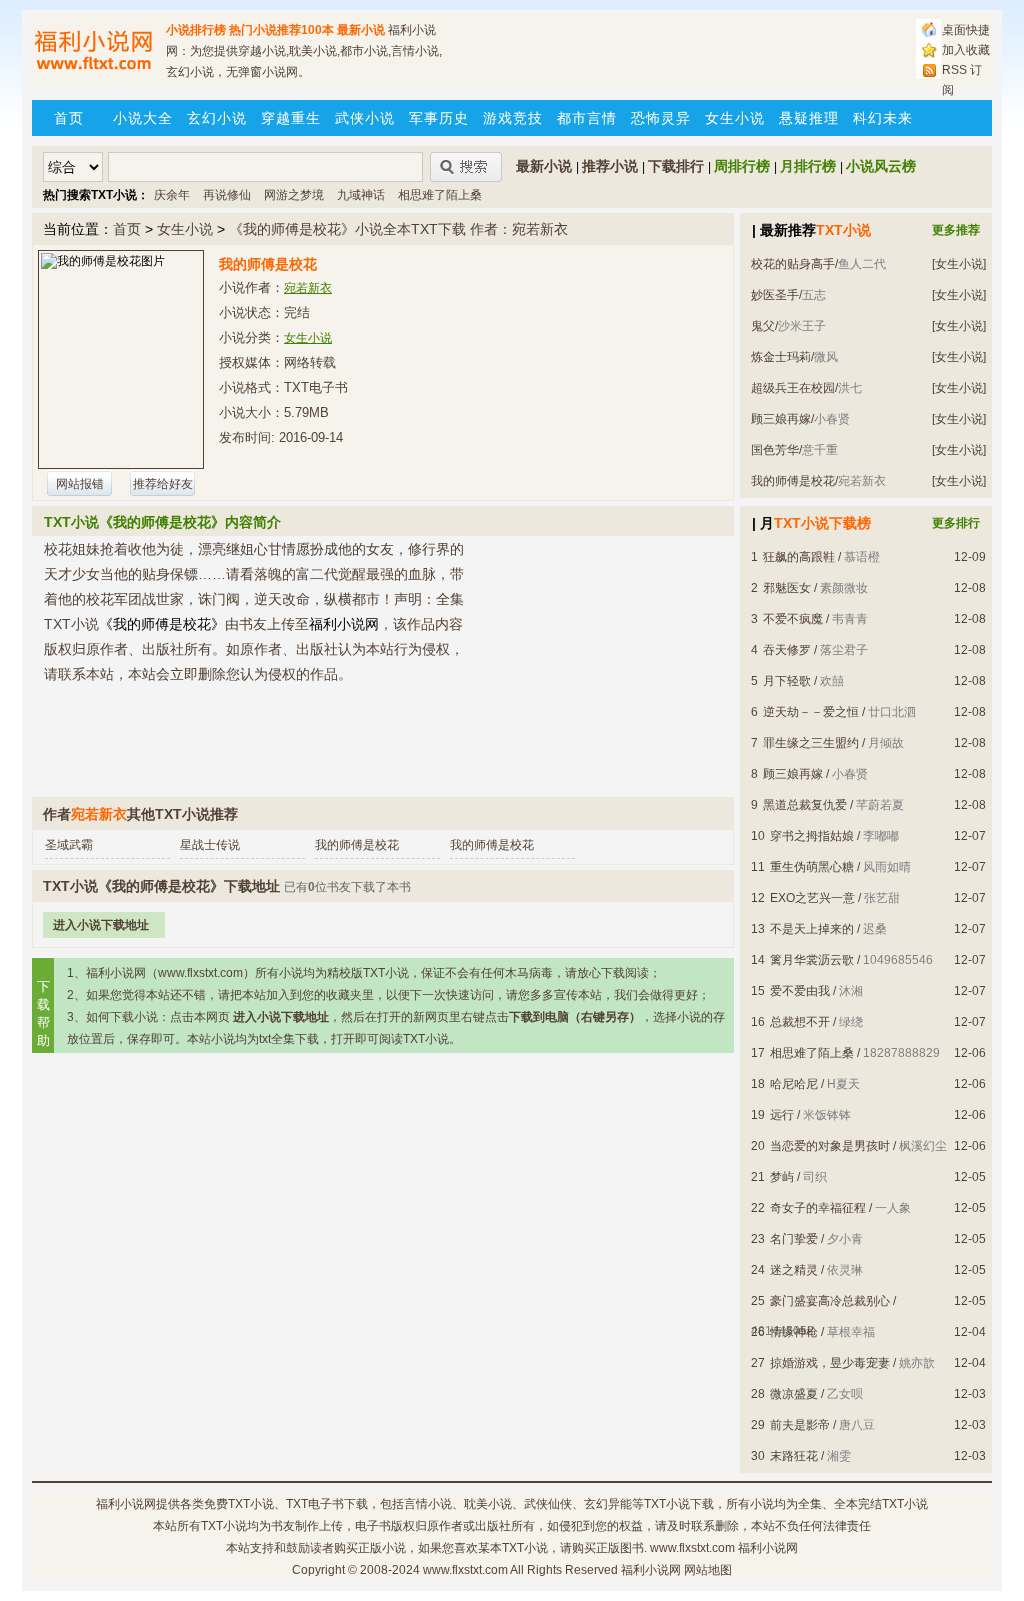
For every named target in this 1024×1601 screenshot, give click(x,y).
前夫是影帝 (800, 1425)
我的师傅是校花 (793, 481)
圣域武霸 (69, 845)
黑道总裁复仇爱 (805, 805)
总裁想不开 (800, 1022)
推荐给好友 (163, 484)
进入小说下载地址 (101, 925)
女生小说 (735, 118)
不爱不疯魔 (793, 619)
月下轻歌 (787, 681)
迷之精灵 (794, 1270)
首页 (69, 118)
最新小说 (361, 30)
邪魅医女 (787, 588)
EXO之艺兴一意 (812, 898)
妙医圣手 (775, 295)
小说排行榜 (196, 30)
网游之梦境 (294, 195)
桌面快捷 (966, 30)
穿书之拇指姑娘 (812, 836)
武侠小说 (365, 118)
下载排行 (676, 166)
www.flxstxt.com (465, 1570)
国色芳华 (775, 450)
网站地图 (708, 1570)
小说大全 (143, 118)
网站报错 (80, 484)
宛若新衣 (308, 288)
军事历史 (439, 118)
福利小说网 (126, 1504)
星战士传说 (210, 845)
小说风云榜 (881, 166)
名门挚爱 (794, 1239)
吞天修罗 (787, 650)
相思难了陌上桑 (440, 195)
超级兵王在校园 (793, 388)
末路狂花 (794, 1456)
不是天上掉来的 (812, 929)
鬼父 (763, 326)
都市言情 (587, 118)
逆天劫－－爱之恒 (811, 712)
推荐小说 (610, 166)
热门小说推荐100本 (281, 30)
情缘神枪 (794, 1332)
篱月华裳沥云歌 (812, 960)
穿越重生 (291, 118)
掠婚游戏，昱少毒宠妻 (830, 1363)
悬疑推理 (809, 118)
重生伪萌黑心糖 (812, 867)
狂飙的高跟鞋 (799, 557)
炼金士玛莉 (781, 357)
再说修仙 (227, 195)
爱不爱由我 (800, 991)
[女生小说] (959, 264)
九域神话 (361, 195)
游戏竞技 (513, 118)
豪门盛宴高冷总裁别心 (830, 1301)
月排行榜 (808, 166)
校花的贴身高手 (793, 264)
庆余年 (172, 195)
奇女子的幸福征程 (818, 1208)
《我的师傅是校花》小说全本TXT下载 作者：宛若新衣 (398, 229)
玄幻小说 (217, 118)
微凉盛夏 (794, 1394)
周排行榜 (742, 166)
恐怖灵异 (661, 118)
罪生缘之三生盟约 (811, 743)
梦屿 (782, 1177)
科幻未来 (883, 118)
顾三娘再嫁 (781, 419)
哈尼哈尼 (794, 1084)
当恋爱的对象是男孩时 (830, 1146)
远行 (782, 1115)
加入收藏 (966, 50)
